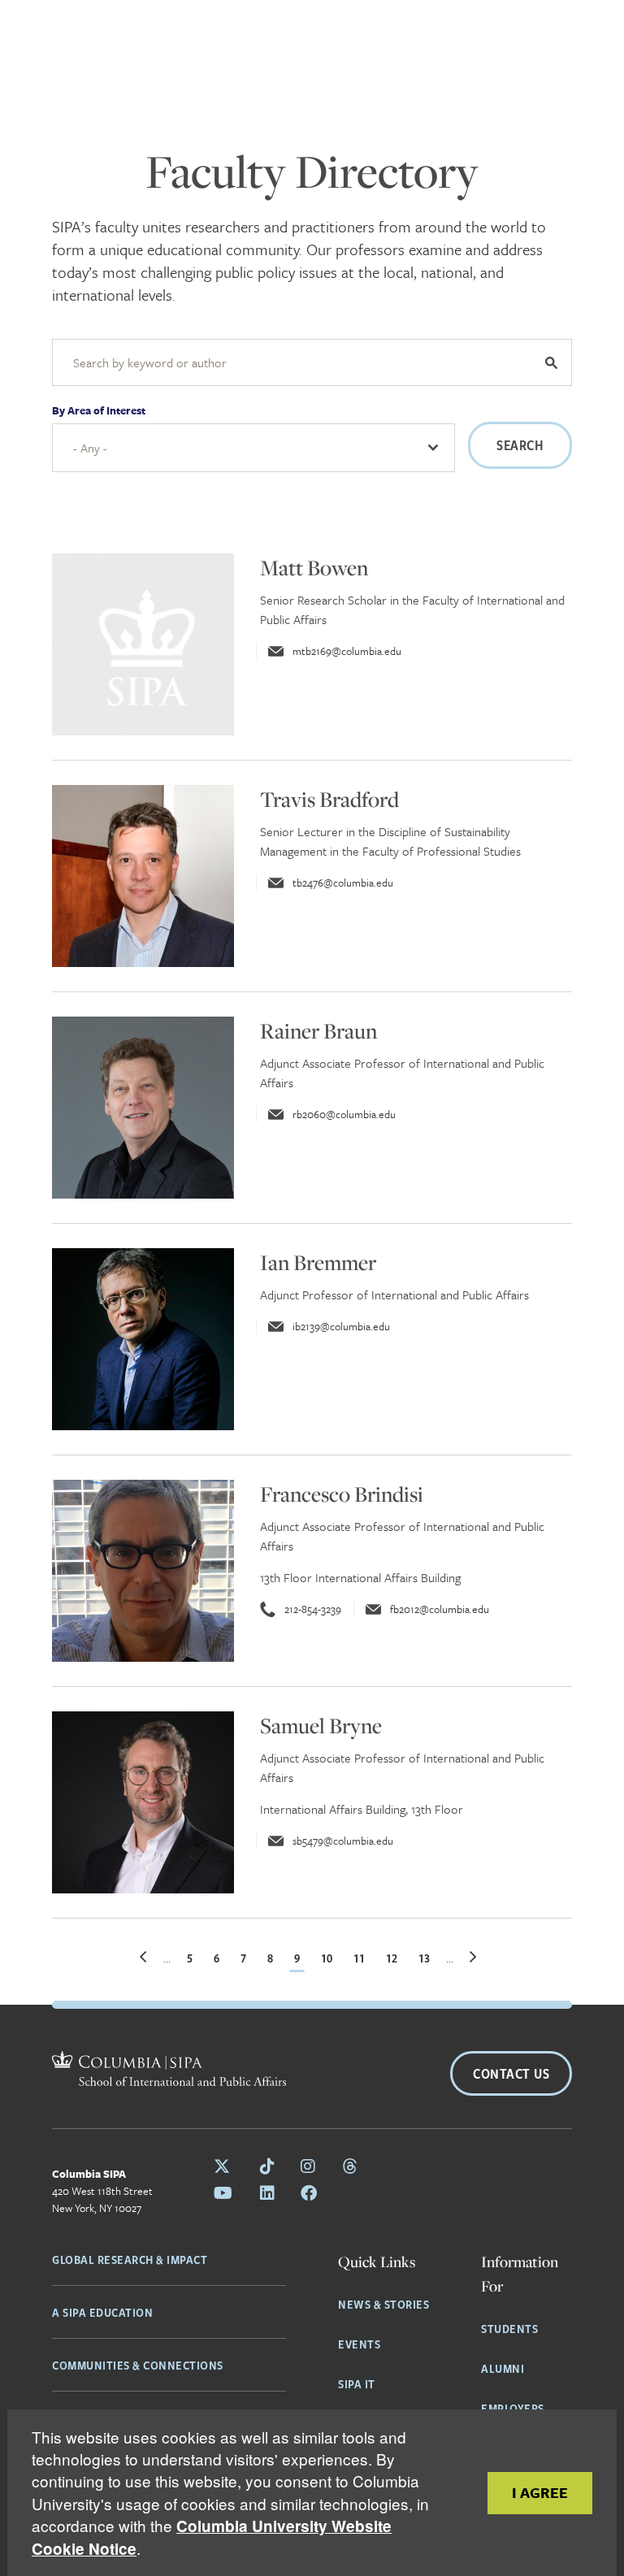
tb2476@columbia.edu (343, 883)
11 (361, 1958)
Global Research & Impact (130, 2259)
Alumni (503, 2368)
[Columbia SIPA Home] (105, 2071)
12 (394, 1958)
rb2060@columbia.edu (344, 1114)
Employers (513, 2408)
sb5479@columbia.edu (343, 1841)
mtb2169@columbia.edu (347, 651)
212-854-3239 (313, 1609)
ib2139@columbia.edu (341, 1326)
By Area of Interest (99, 410)
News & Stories (383, 2304)
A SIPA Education (102, 2312)
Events (359, 2344)
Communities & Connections (138, 2365)
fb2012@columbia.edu (440, 1609)
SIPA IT (357, 2383)
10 (329, 1958)
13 (426, 1958)
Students (509, 2328)
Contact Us (511, 2073)
